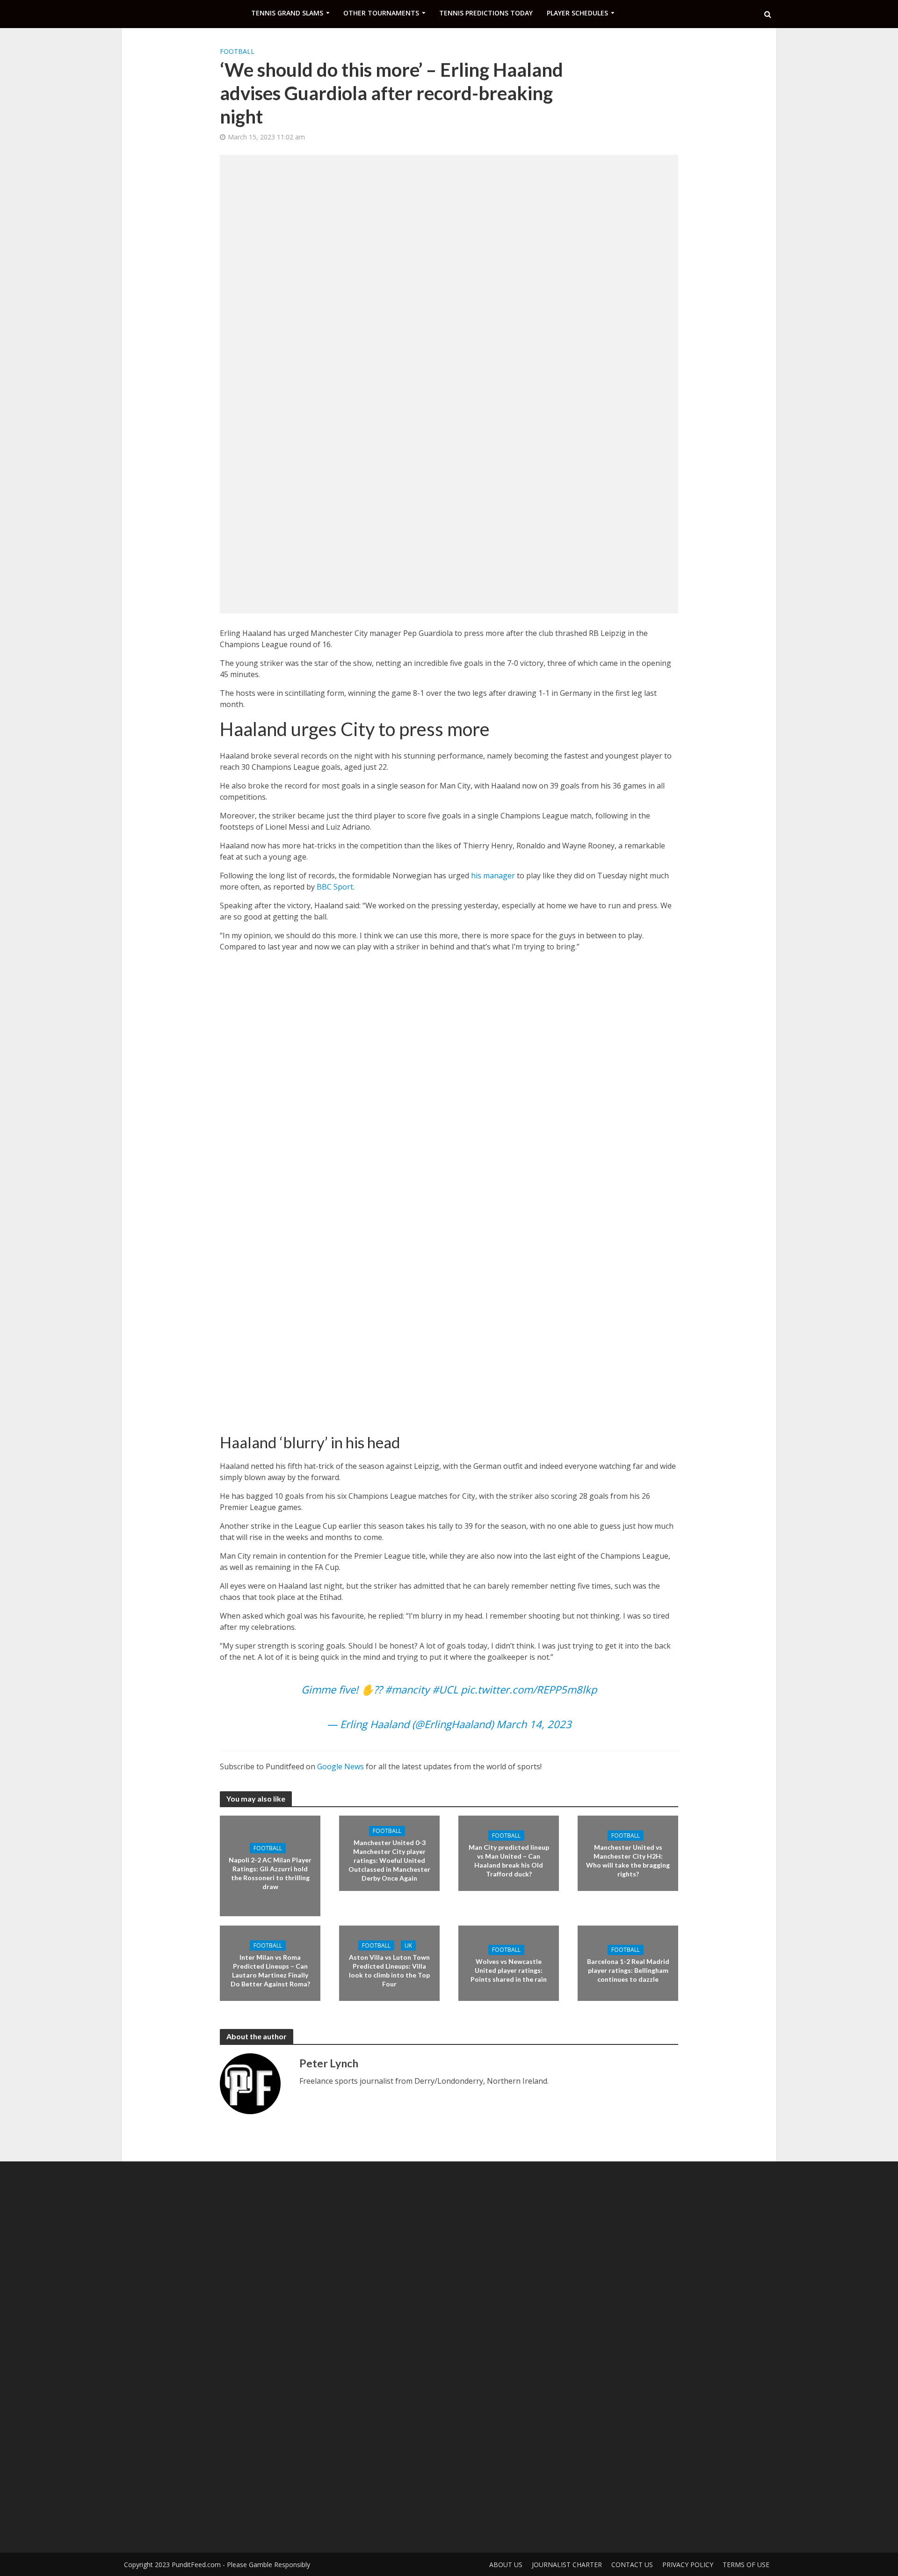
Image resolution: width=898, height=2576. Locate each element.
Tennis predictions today (486, 13)
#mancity (407, 1689)
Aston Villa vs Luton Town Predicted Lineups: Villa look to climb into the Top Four (389, 1970)
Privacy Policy (688, 2565)
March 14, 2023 (534, 1724)
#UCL (445, 1689)
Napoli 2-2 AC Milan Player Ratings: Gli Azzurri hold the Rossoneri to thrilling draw (270, 1873)
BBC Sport (335, 887)
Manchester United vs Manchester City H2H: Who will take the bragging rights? (628, 1860)
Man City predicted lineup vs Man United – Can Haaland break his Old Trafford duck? (509, 1860)
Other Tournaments (381, 13)
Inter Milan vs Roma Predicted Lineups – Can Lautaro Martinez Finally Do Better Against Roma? (270, 1970)
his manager (493, 876)
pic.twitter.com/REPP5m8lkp (529, 1689)
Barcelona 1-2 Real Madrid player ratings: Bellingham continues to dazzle (628, 1970)
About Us (506, 2565)
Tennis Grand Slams (287, 13)
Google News (340, 1766)
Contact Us (632, 2565)
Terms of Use (746, 2565)
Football (237, 51)
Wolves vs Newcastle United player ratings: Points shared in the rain (509, 1970)
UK (408, 1945)
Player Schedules (577, 13)
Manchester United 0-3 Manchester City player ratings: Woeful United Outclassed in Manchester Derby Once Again (389, 1860)
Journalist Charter (567, 2565)
